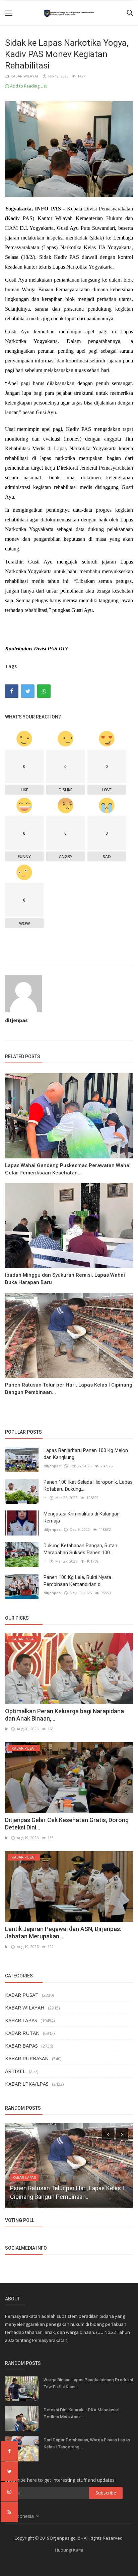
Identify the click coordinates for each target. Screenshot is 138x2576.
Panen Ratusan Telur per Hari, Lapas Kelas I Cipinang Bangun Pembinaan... (69, 1389)
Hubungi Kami (69, 2550)
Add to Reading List (28, 86)
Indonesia (24, 2516)
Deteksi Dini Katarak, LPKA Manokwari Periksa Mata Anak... (81, 2413)
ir (45, 1498)
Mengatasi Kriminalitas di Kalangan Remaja (82, 1517)
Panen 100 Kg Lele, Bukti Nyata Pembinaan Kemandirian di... (77, 1581)
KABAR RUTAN (22, 2033)
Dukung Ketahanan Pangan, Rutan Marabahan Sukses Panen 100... (80, 1549)
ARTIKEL (15, 2071)
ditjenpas (16, 1020)
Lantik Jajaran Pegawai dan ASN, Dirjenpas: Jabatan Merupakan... (63, 1933)
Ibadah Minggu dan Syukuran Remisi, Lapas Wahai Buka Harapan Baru (65, 1279)
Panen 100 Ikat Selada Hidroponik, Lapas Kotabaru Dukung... (88, 1486)
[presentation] (108, 2134)
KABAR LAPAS (21, 2020)
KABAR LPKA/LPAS (27, 2084)
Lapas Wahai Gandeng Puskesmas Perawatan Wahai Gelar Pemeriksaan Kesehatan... (68, 1169)
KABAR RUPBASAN (27, 2058)
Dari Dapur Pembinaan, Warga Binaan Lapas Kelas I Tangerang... (87, 2443)
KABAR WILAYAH (24, 76)
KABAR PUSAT (22, 1995)
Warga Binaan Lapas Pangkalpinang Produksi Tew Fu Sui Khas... (88, 2383)
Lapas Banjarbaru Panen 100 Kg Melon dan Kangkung (86, 1454)
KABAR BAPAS (21, 2046)
